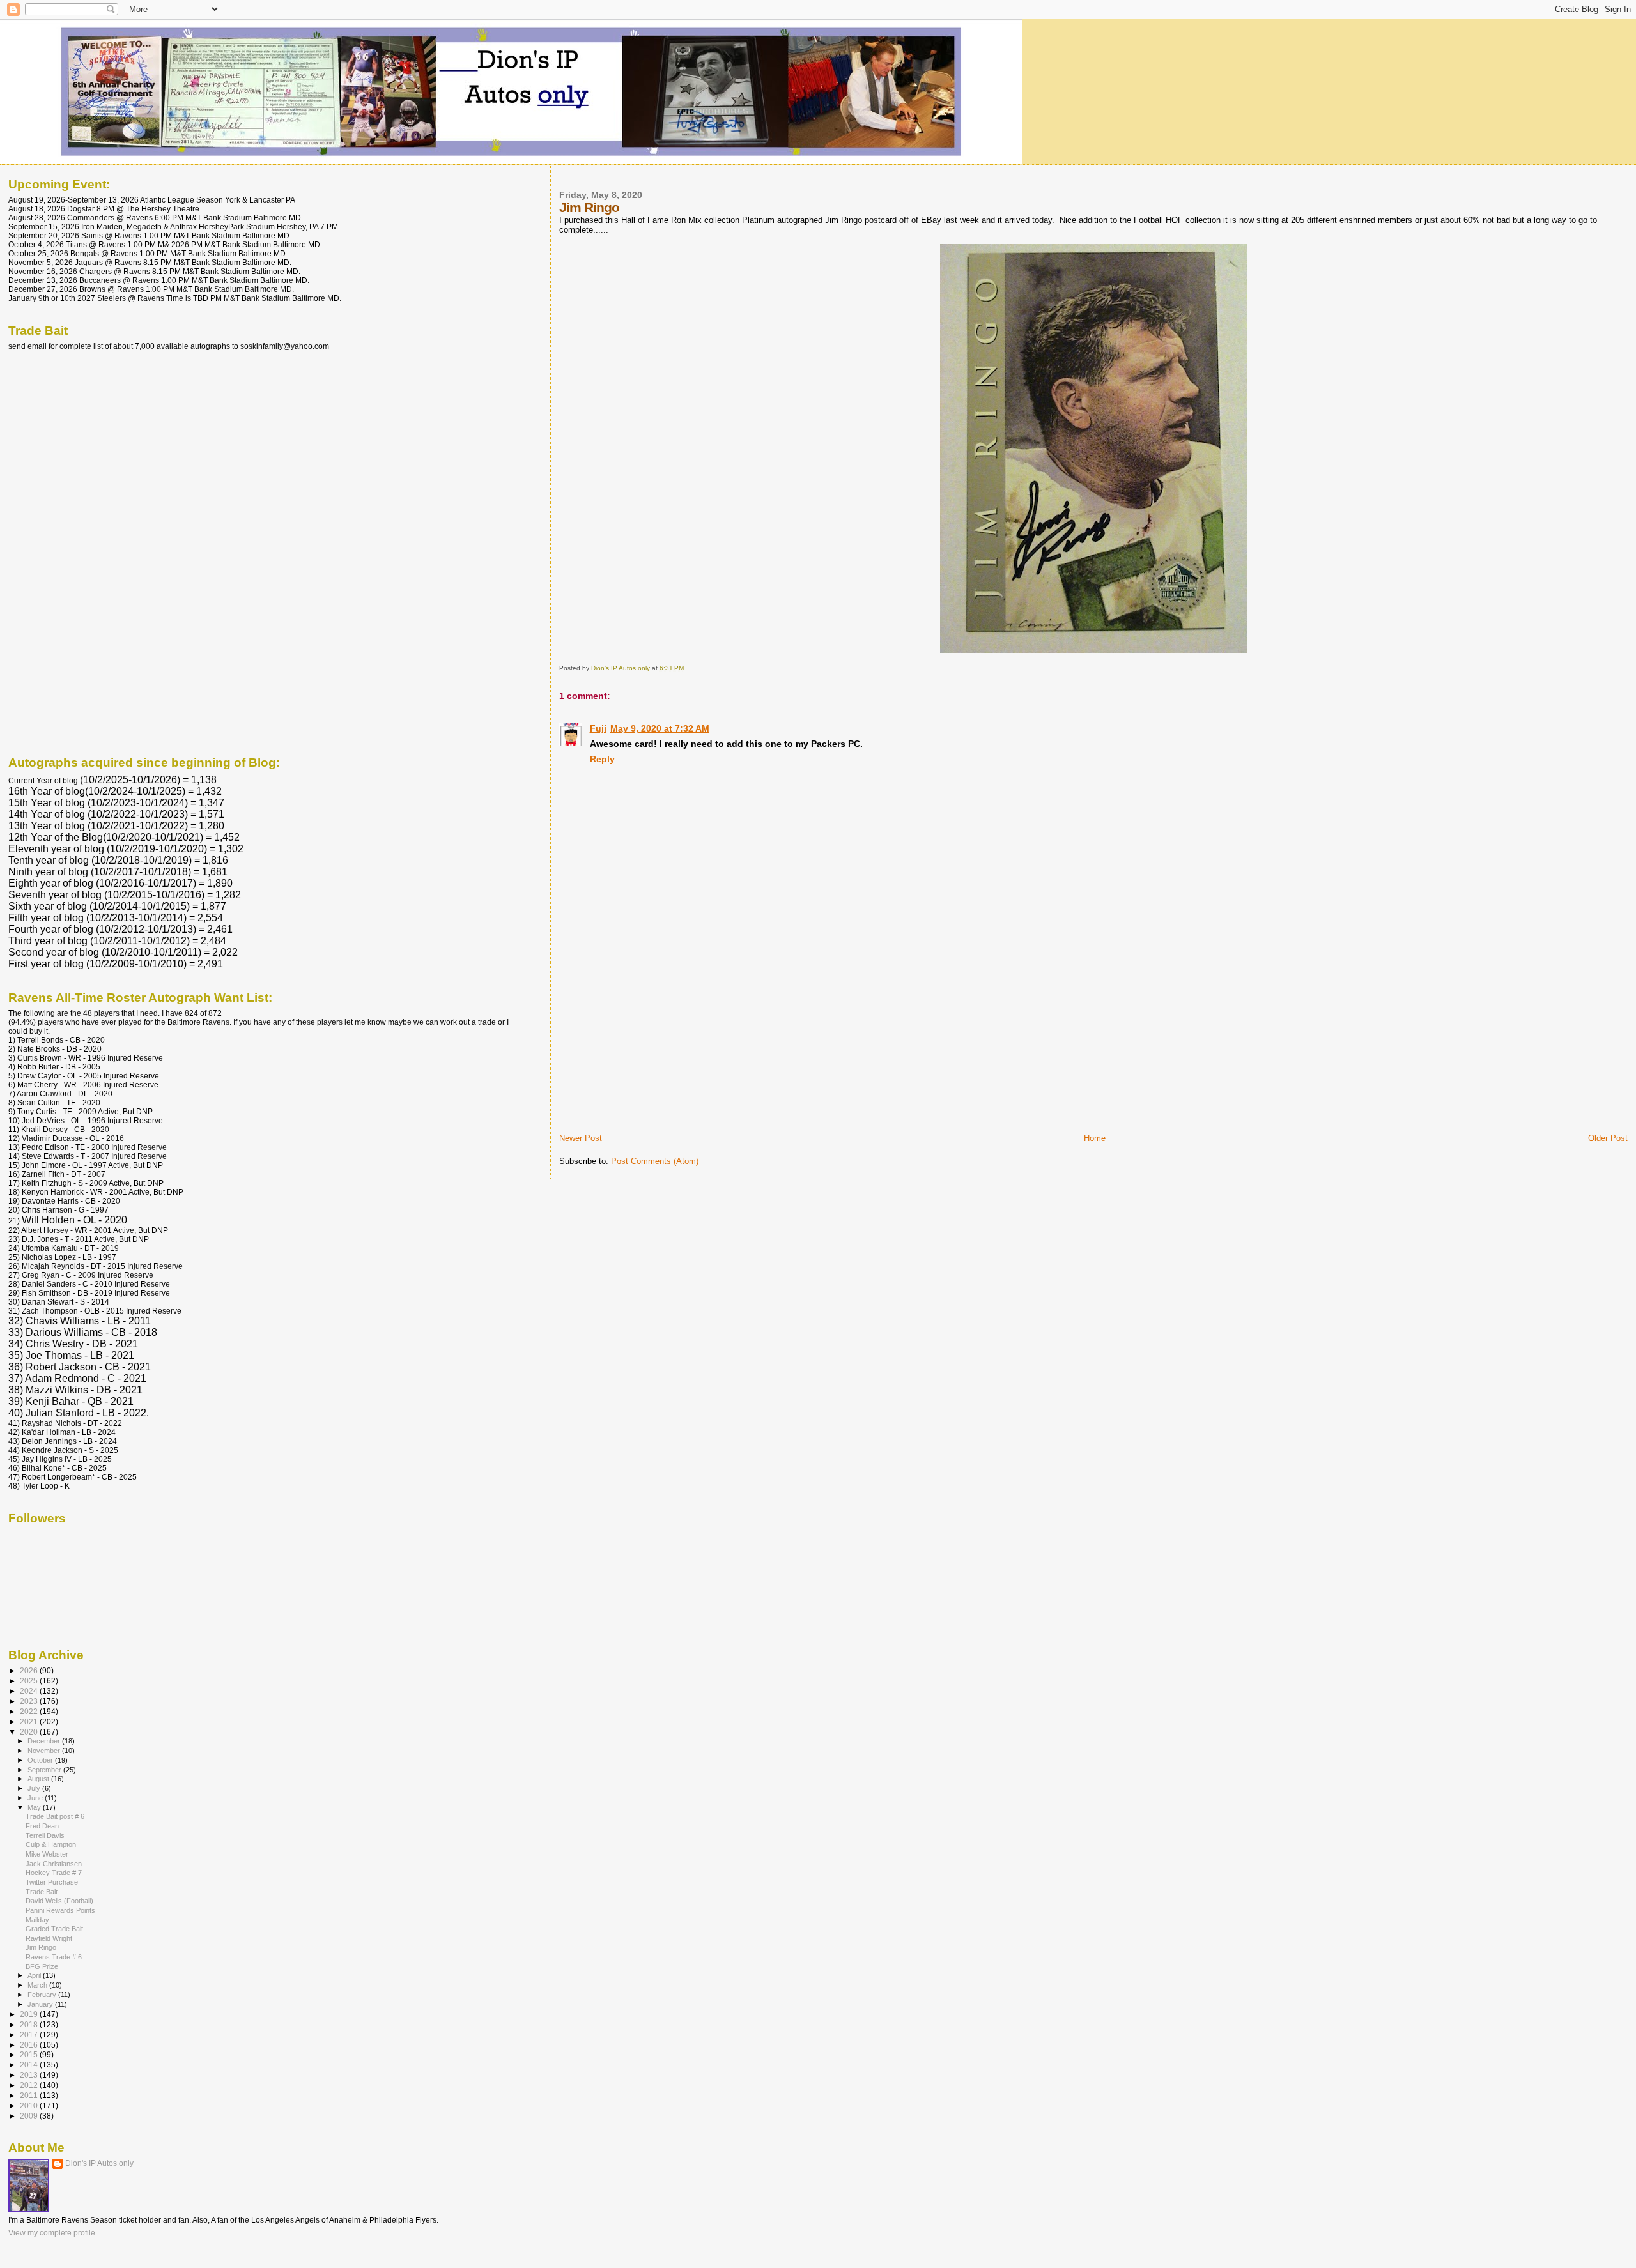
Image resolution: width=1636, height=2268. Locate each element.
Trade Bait (42, 1892)
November (45, 1751)
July (35, 1788)
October (41, 1760)
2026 (30, 1670)
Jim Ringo (41, 1947)
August (39, 1779)
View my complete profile (52, 2233)
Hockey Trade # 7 (54, 1873)
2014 (30, 2065)
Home (1095, 1138)
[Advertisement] (655, 1043)
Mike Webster (47, 1854)
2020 (30, 1732)
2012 (30, 2085)
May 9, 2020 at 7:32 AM (660, 728)
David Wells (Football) (59, 1901)
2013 (30, 2075)
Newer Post (581, 1138)
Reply (602, 759)
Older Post (1608, 1138)
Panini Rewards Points (60, 1910)
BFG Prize (42, 1966)
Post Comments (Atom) (655, 1161)
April (35, 1975)
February (43, 1995)
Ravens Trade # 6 (54, 1957)
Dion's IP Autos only (99, 2163)
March (38, 1985)
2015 (30, 2054)
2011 (30, 2095)
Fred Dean (42, 1826)
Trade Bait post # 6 (55, 1816)
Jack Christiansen (54, 1864)
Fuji (598, 728)
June (36, 1798)
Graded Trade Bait (54, 1929)
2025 (30, 1681)
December (45, 1741)
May (35, 1807)
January (41, 2004)
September (45, 1770)
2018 (30, 2024)
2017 (30, 2034)
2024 (30, 1691)
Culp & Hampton (51, 1844)
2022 (30, 1711)
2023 (30, 1701)
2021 (30, 1721)
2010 (30, 2105)
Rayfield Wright (49, 1938)
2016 (30, 2045)
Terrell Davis (45, 1835)
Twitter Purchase (52, 1882)
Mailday (37, 1920)
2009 (30, 2116)
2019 (30, 2014)
